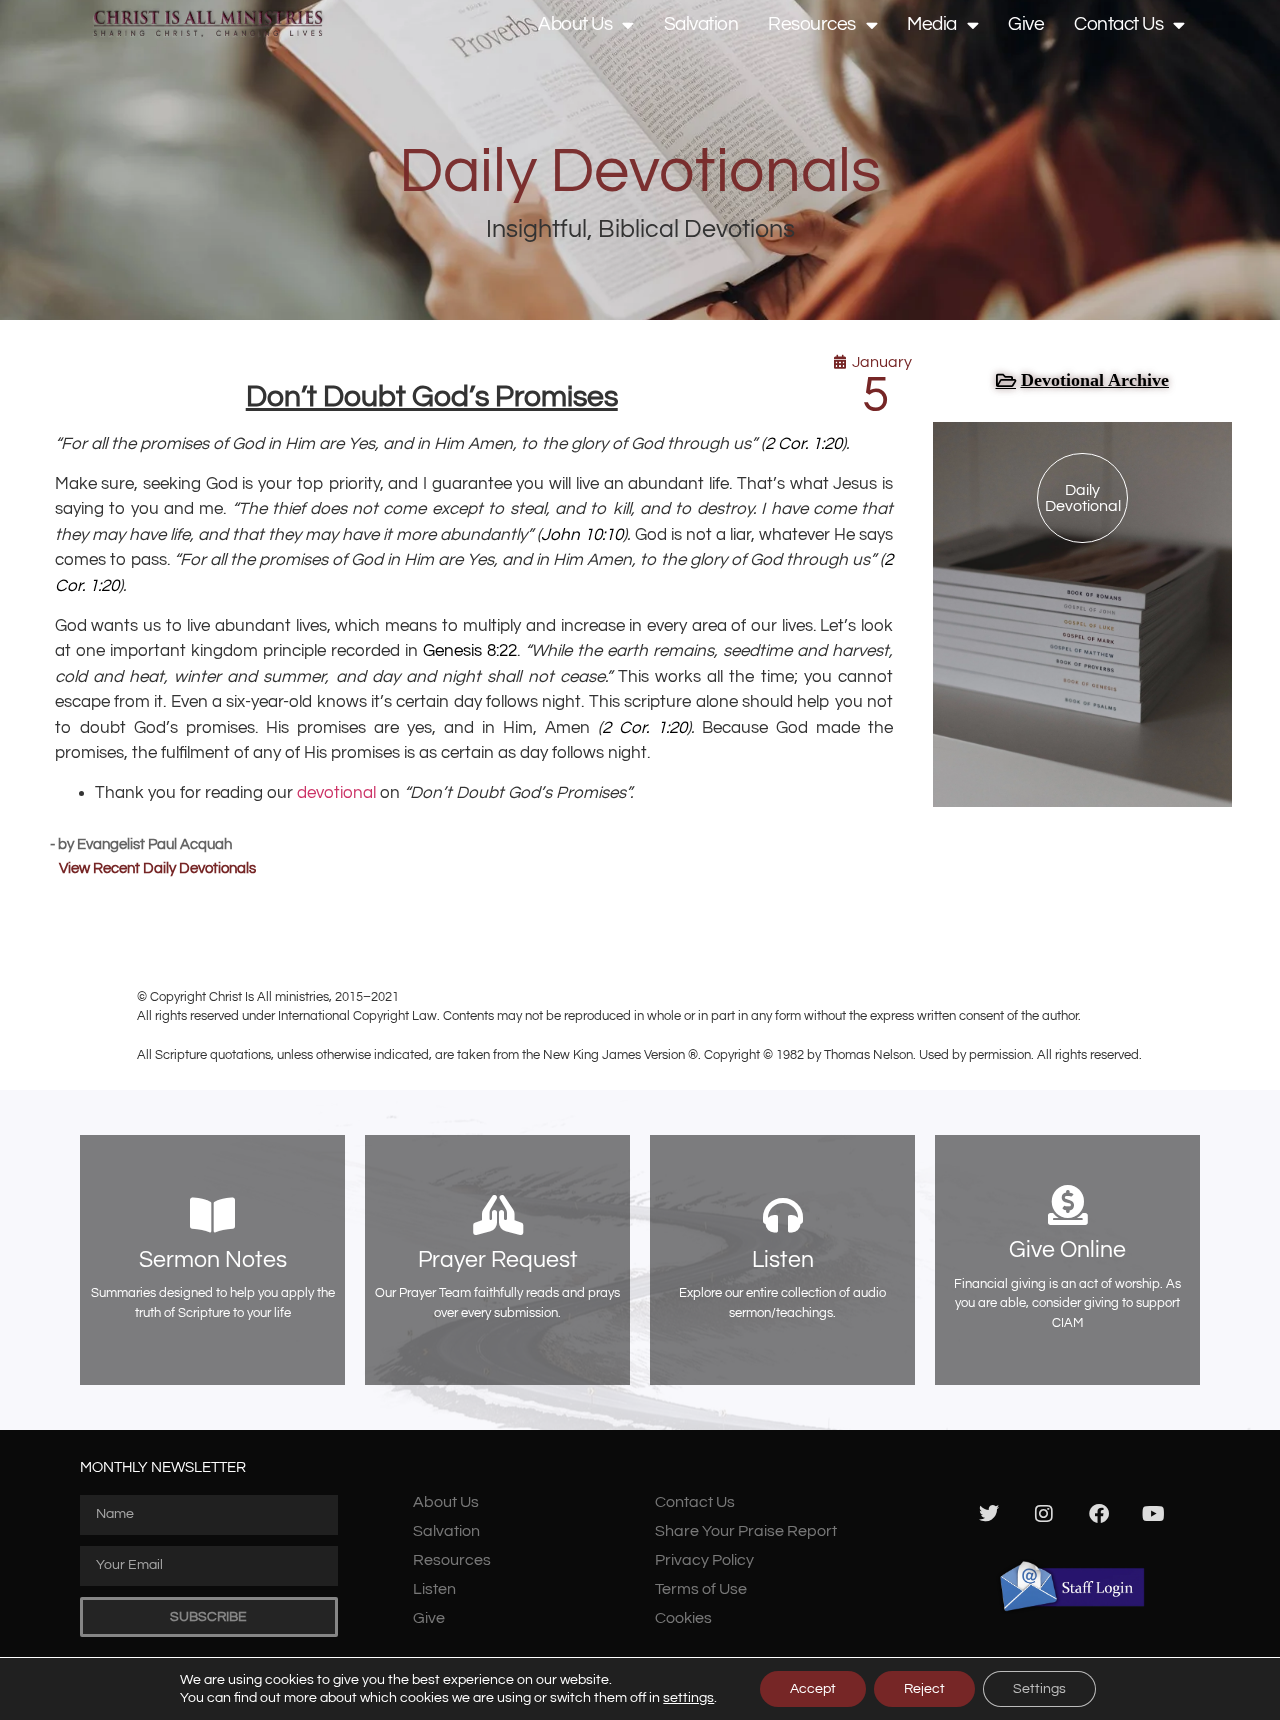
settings (688, 1698)
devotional (336, 793)
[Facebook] (1099, 1514)
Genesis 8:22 (470, 651)
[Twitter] (989, 1514)
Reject (924, 1689)
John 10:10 (582, 535)
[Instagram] (1044, 1514)
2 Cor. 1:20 (803, 444)
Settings (1039, 1689)
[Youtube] (1154, 1514)
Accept (813, 1689)
